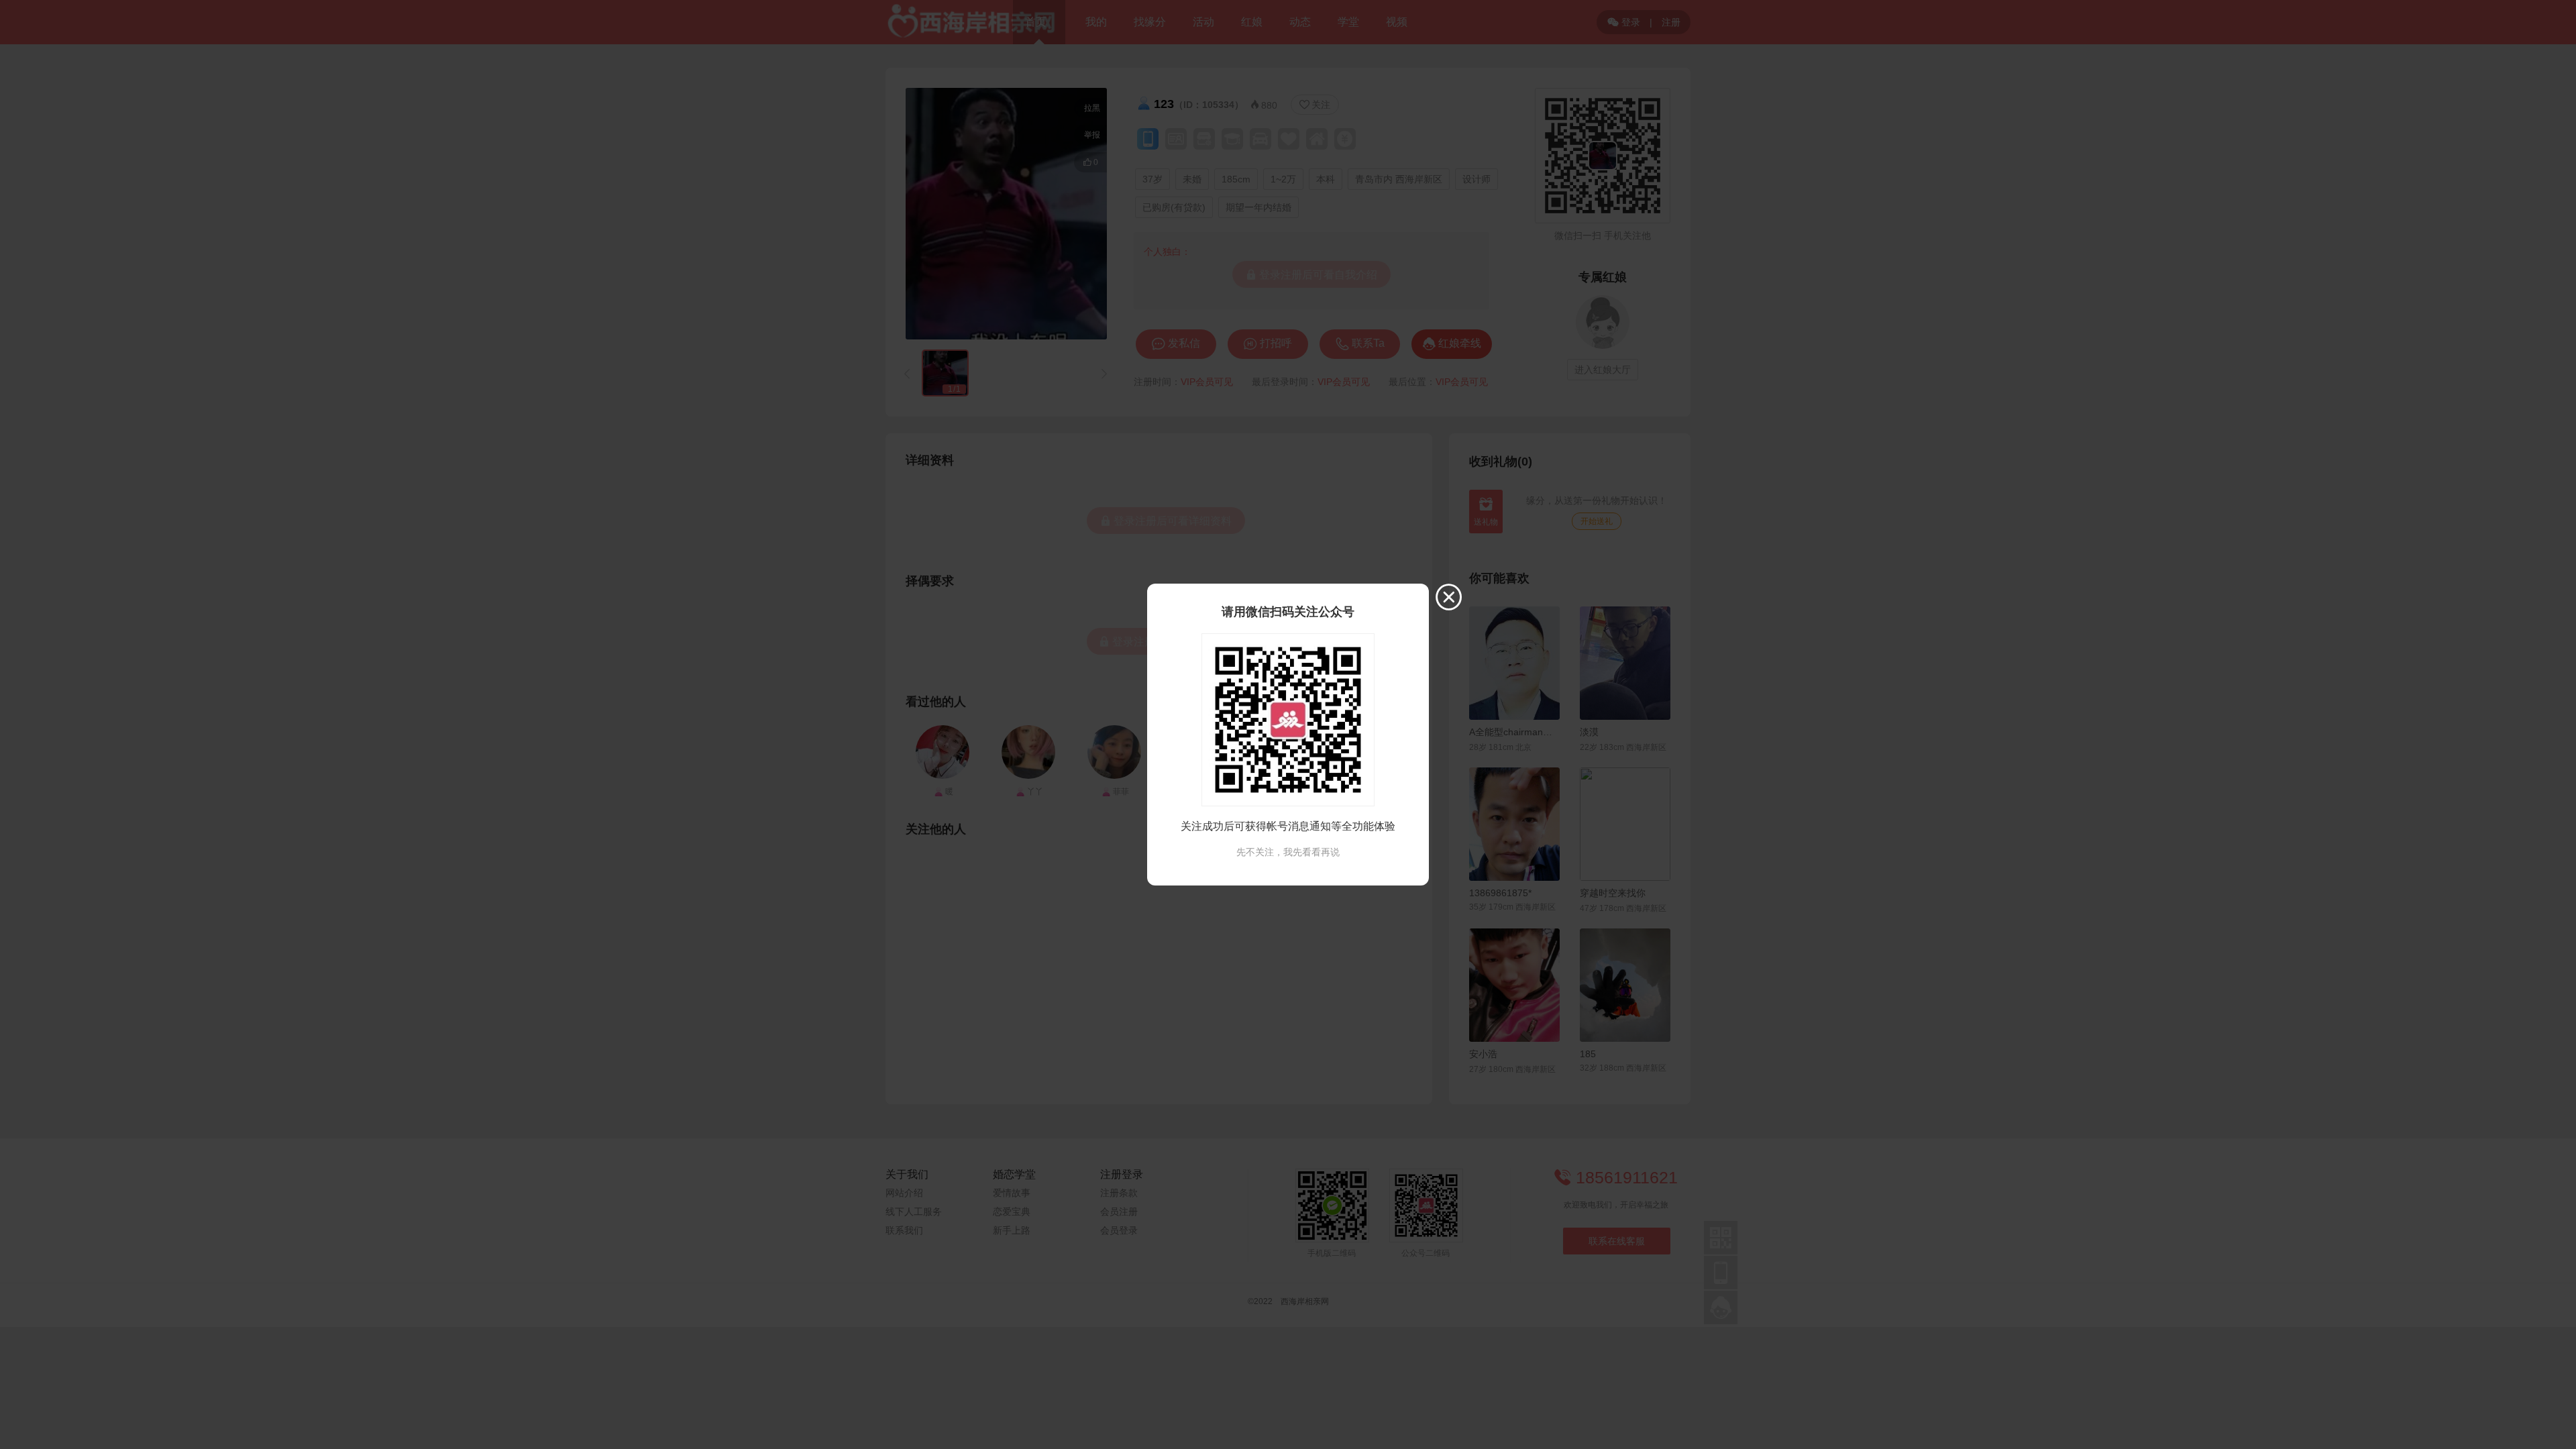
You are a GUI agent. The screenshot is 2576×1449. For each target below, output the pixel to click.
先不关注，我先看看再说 (1288, 852)
